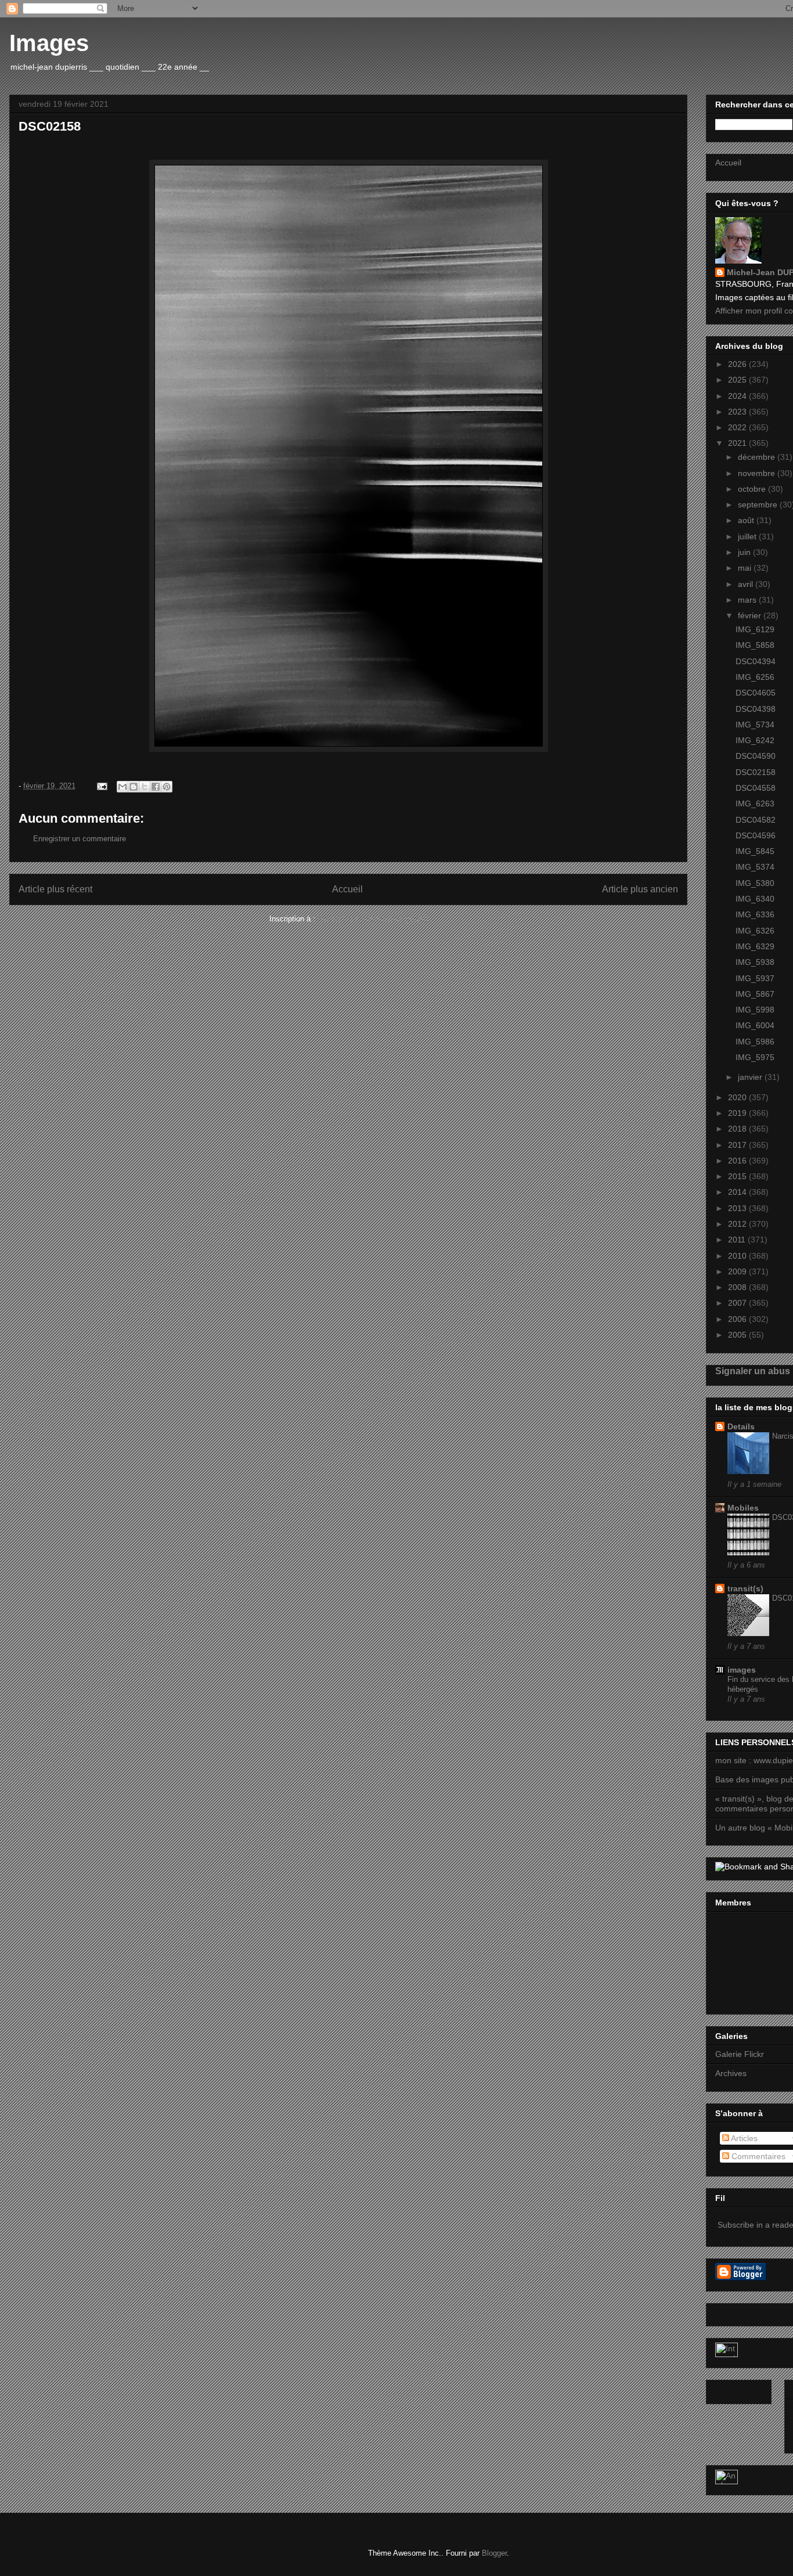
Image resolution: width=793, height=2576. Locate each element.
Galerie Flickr (740, 2054)
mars (748, 600)
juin (745, 552)
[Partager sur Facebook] (156, 787)
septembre (759, 505)
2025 (738, 380)
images (742, 1670)
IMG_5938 (755, 962)
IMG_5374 (755, 867)
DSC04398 (756, 709)
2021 (738, 443)
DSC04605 (756, 693)
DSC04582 (756, 820)
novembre (758, 473)
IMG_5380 (755, 883)
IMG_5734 (755, 725)
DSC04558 (756, 788)
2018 (738, 1129)
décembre (758, 457)
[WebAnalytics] (727, 2354)
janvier (751, 1077)
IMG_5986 (755, 1042)
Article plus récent (55, 889)
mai (746, 568)
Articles (743, 2138)
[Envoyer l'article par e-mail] (101, 786)
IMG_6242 (755, 740)
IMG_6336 (755, 914)
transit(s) (745, 1588)
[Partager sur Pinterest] (167, 787)
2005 (738, 1335)
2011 (738, 1240)
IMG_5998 (755, 1010)
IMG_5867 (755, 994)
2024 (738, 396)
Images (49, 43)
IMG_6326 (755, 931)
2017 (738, 1145)
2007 (738, 1303)
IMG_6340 (755, 899)
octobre (753, 489)
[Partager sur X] (145, 787)
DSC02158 (756, 772)
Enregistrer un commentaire (80, 839)
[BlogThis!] (134, 787)
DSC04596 (756, 835)
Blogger (494, 2553)
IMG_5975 (755, 1057)
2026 (738, 364)
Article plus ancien (640, 889)
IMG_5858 (755, 645)
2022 (738, 427)
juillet (748, 536)
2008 (738, 1287)
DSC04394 (756, 661)
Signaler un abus (753, 1371)
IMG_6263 (755, 804)
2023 (738, 412)
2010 (738, 1256)
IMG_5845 (755, 851)
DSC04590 (756, 756)
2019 (738, 1113)
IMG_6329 (755, 946)
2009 (738, 1271)
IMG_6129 (755, 629)
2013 (738, 1208)
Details (741, 1426)
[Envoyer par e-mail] (122, 787)
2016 (738, 1161)
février (751, 615)
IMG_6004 (755, 1025)
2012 (738, 1224)
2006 (738, 1319)
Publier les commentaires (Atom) (373, 919)
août (747, 520)
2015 (738, 1176)
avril (747, 584)
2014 (738, 1192)
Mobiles (743, 1508)
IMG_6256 (755, 677)
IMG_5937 (755, 978)
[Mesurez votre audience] (727, 2481)
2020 (738, 1097)
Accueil (347, 889)
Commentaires (757, 2156)
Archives (731, 2073)
